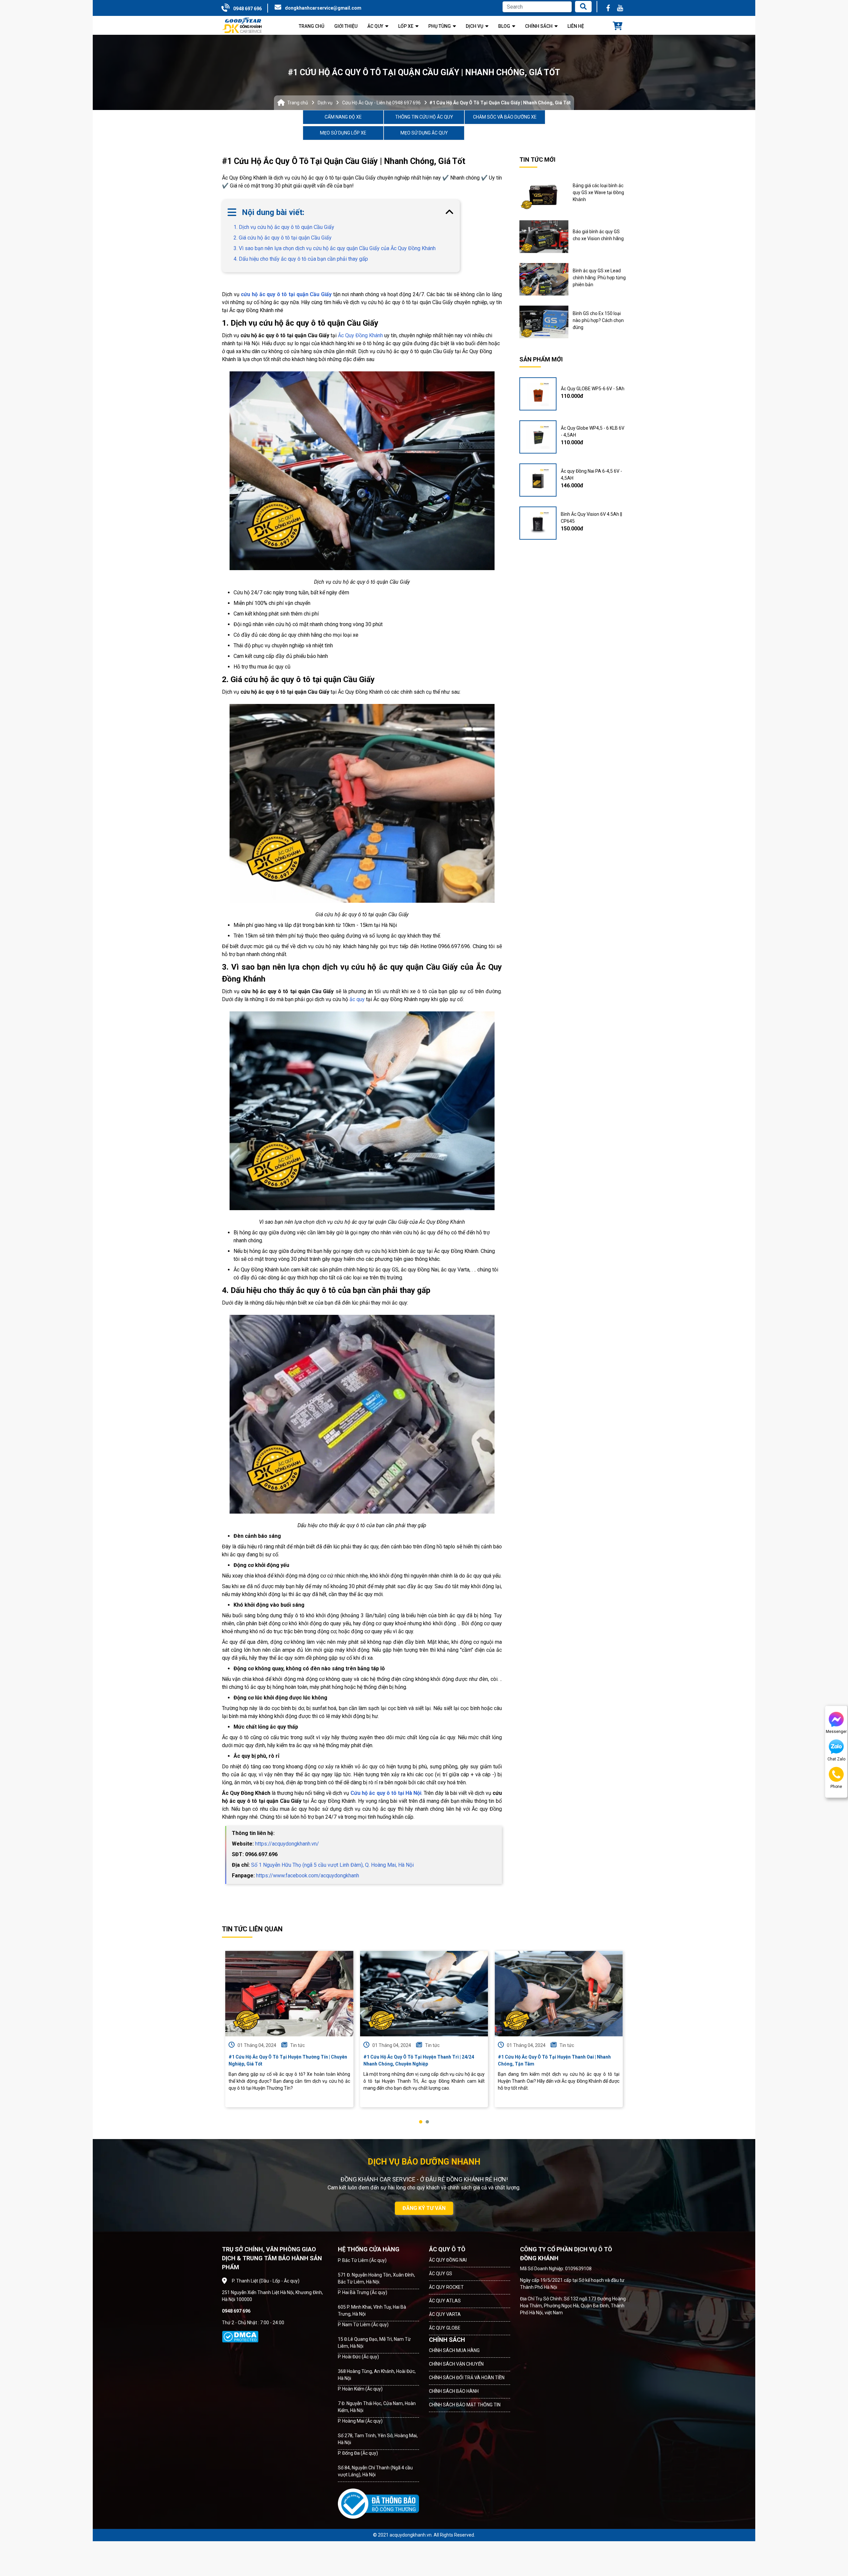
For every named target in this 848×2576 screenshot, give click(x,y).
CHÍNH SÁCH (447, 2340)
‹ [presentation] (224, 2037)
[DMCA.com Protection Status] (240, 2337)
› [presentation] (624, 2037)
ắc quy (357, 999)
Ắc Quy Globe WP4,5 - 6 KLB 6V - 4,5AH (593, 431)
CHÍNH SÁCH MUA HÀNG (454, 2350)
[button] (421, 2122)
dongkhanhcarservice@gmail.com (323, 8)
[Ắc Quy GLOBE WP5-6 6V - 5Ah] (538, 394)
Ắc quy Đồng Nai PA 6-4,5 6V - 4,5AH (591, 475)
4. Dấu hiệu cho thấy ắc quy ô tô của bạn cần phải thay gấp (301, 259)
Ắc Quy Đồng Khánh (360, 335)
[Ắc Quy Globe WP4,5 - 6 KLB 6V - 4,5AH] (538, 437)
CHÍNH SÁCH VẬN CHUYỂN (456, 2364)
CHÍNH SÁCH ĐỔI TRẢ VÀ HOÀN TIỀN (467, 2378)
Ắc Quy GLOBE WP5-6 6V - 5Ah (593, 389)
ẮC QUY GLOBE (445, 2328)
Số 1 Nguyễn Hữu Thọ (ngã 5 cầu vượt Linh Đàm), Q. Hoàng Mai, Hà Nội (332, 1865)
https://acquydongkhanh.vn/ (287, 1844)
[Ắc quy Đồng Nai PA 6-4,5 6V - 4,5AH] (538, 480)
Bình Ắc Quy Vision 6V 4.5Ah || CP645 (591, 518)
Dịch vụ (325, 103)
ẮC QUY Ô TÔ (447, 2249)
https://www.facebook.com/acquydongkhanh (308, 1876)
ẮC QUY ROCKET (446, 2287)
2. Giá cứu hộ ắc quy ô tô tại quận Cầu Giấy (283, 238)
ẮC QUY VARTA (445, 2314)
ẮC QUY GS (441, 2274)
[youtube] (620, 8)
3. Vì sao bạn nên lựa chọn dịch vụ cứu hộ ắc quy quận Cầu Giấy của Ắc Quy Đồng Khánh (335, 248)
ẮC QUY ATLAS (445, 2301)
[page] (608, 8)
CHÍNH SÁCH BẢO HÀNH (454, 2391)
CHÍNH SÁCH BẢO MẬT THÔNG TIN (465, 2405)
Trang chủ (298, 103)
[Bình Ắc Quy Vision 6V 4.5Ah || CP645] (538, 523)
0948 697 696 (247, 9)
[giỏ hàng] (618, 27)
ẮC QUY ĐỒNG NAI (448, 2260)
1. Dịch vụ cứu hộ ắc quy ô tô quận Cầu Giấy (284, 227)
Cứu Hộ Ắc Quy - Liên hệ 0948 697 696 (381, 103)
